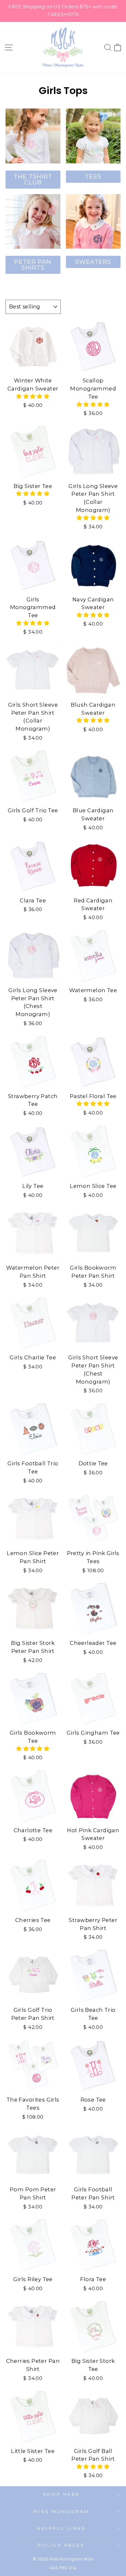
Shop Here (61, 2494)
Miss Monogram (62, 2511)
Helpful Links (62, 2528)
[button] (33, 396)
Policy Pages (61, 2545)
